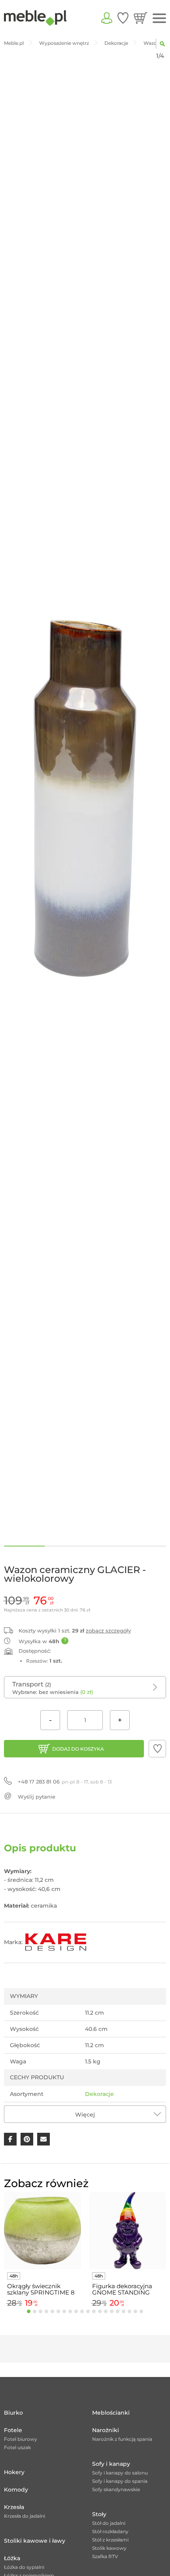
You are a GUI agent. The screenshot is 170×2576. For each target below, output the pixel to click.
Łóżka (12, 2558)
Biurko (13, 2413)
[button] (157, 1749)
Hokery (14, 2472)
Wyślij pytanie (37, 1797)
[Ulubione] (123, 18)
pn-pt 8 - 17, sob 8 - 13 (65, 1782)
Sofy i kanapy (111, 2464)
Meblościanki (111, 2413)
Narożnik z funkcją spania (122, 2439)
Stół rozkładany (110, 2531)
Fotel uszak (17, 2447)
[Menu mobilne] (159, 18)
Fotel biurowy (21, 2439)
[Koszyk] (141, 18)
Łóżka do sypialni (24, 2567)
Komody (16, 2490)
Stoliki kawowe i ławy (35, 2541)
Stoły (99, 2514)
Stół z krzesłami (110, 2540)
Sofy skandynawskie (116, 2489)
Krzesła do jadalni (25, 2516)
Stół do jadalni (109, 2523)
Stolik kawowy (109, 2548)
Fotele (13, 2430)
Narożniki (106, 2430)
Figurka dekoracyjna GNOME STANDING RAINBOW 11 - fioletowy (127, 2289)
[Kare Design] (56, 1942)
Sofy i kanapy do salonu (120, 2473)
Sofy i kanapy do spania (120, 2481)
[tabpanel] (42, 2251)
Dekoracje (99, 2094)
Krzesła (14, 2507)
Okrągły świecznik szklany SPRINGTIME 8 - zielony (41, 2289)
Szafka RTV (105, 2556)
